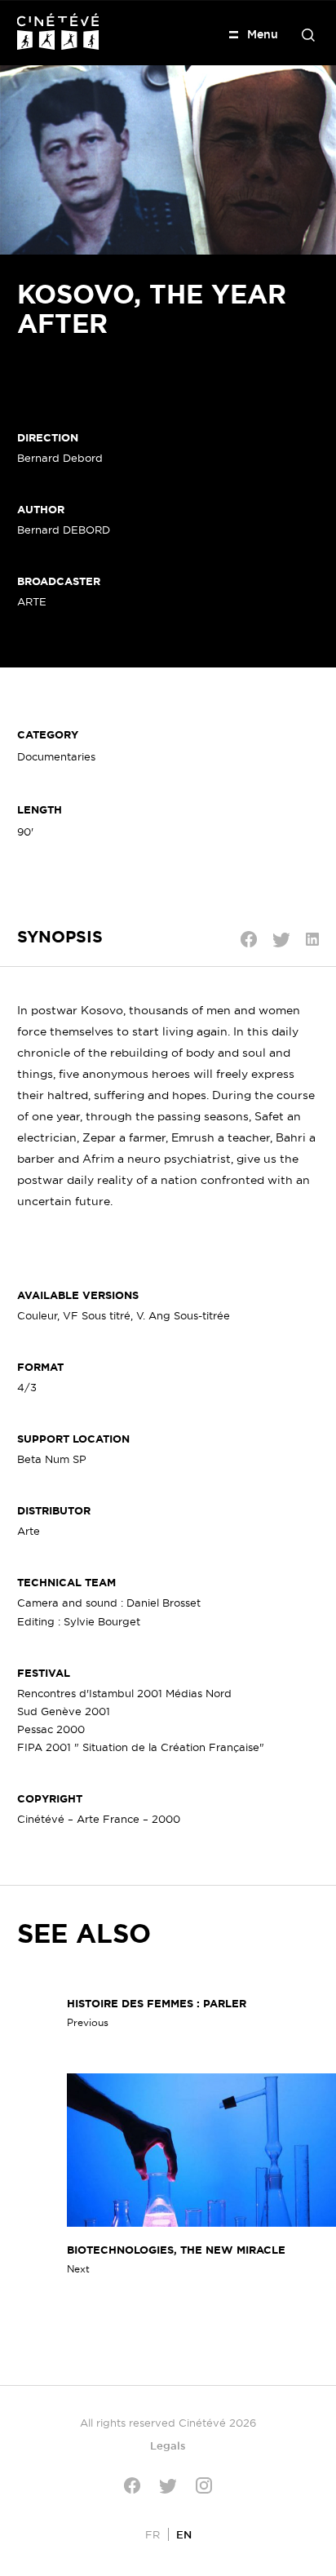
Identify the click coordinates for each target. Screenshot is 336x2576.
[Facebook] (132, 2485)
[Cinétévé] (58, 31)
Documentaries (56, 756)
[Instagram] (204, 2485)
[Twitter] (168, 2486)
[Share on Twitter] (281, 940)
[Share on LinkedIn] (312, 939)
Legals (168, 2445)
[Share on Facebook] (249, 939)
